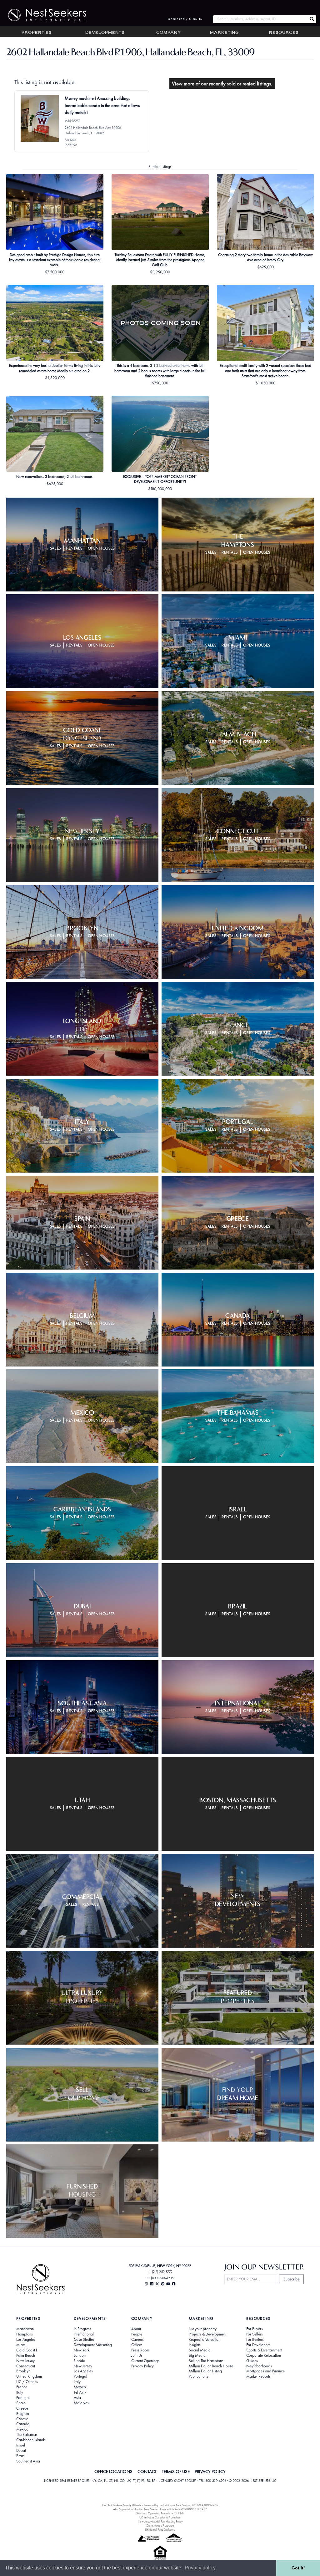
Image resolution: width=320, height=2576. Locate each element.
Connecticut (26, 2366)
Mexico (22, 2429)
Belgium (23, 2414)
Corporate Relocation (264, 2355)
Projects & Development (208, 2334)
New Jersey (25, 2361)
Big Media (197, 2355)
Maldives (81, 2403)
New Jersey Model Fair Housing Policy (160, 2521)
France (22, 2387)
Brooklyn (23, 2371)
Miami (21, 2345)
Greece (22, 2408)
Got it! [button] (298, 2568)
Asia (77, 2398)
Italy (20, 2392)
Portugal (23, 2398)
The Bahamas (27, 2435)
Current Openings (145, 2361)
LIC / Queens (27, 2382)
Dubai (21, 2451)
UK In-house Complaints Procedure (160, 2517)
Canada (23, 2424)
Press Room (140, 2350)
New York (82, 2350)
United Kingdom (29, 2376)
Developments (105, 33)
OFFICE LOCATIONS (113, 2472)
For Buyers (255, 2329)
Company (169, 33)
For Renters (255, 2340)
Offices (137, 2345)
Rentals (74, 548)
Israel (21, 2445)
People (137, 2334)
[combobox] (260, 19)
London (80, 2355)
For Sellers (255, 2334)
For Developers (258, 2345)
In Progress (82, 2329)
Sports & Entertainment (264, 2350)
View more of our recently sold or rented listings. (222, 84)
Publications (198, 2376)
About (136, 2329)
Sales (55, 548)
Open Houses (101, 548)
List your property (203, 2329)
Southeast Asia (28, 2461)
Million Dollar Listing (205, 2371)
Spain (21, 2403)
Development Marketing (93, 2345)
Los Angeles (26, 2340)
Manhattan (25, 2329)
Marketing (224, 33)
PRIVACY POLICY (210, 2472)
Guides (252, 2361)
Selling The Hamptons (206, 2361)
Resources (284, 33)
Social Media (200, 2350)
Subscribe (291, 2279)
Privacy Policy (142, 2366)
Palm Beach (26, 2355)
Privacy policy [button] (200, 2568)
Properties (37, 33)
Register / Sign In (185, 19)
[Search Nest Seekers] (312, 19)
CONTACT (147, 2472)
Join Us (137, 2355)
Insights (195, 2345)
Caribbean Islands (31, 2440)
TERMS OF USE (176, 2472)
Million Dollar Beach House (211, 2366)
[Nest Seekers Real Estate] (43, 15)
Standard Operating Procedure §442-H (160, 2513)
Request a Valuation (205, 2340)
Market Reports (258, 2376)
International (84, 2334)
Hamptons (25, 2334)
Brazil (21, 2456)
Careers (137, 2340)
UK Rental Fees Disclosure (160, 2530)
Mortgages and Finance (265, 2371)
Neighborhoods (259, 2366)
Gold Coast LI (27, 2350)
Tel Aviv (80, 2392)
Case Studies (84, 2340)
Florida (80, 2361)
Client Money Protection (160, 2525)
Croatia (22, 2419)
